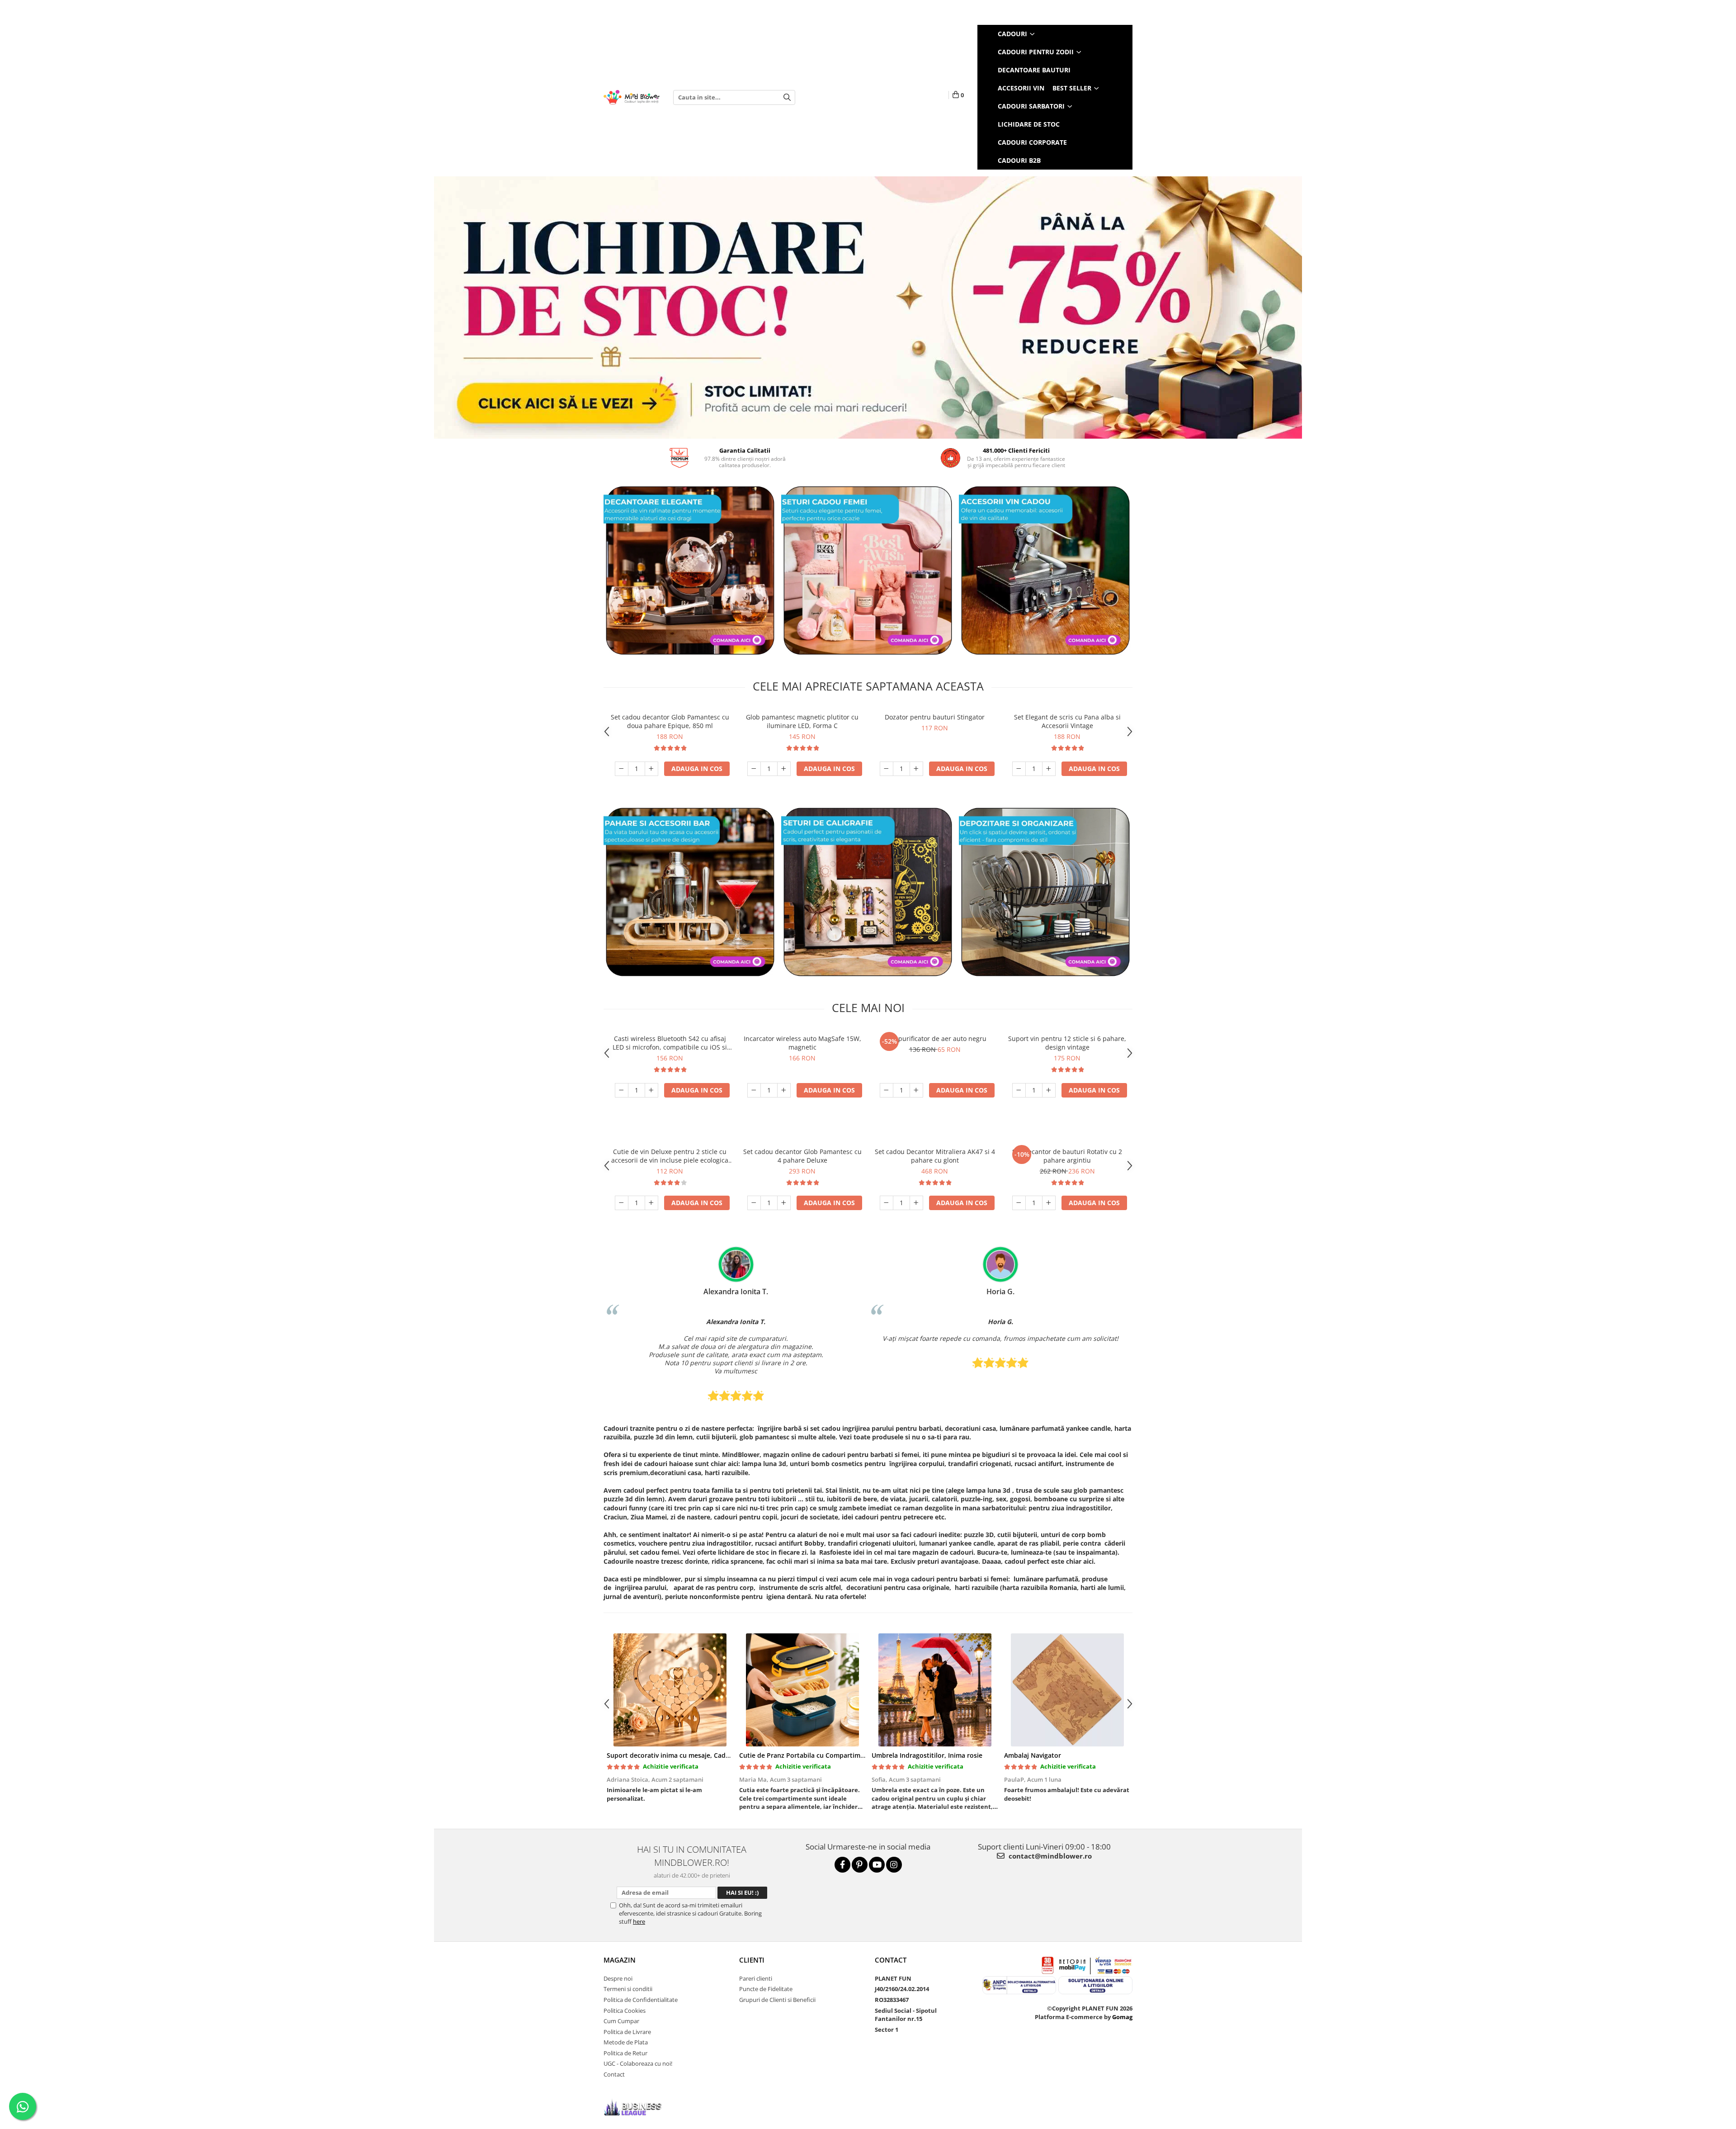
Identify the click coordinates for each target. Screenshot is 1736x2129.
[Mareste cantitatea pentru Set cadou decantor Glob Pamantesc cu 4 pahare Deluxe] (784, 1203)
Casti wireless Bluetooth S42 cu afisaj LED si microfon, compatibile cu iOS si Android (670, 1043)
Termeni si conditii (628, 1989)
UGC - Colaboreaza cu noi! (638, 2063)
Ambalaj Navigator (1033, 1755)
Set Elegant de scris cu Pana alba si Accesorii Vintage (1067, 721)
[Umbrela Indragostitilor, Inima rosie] (935, 1690)
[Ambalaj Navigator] (1067, 1690)
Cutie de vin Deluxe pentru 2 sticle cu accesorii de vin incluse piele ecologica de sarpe (670, 1156)
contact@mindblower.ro (1049, 1856)
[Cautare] (787, 97)
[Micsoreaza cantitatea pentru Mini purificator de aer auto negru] (887, 1090)
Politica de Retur (625, 2053)
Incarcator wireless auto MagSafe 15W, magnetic (802, 1043)
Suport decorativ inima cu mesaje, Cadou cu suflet (684, 1755)
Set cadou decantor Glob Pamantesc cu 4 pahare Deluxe (802, 1156)
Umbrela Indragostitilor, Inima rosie (927, 1755)
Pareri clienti (756, 1978)
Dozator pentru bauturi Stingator (935, 717)
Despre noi (618, 1978)
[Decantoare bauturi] (690, 570)
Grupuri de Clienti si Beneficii (777, 2000)
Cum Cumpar (621, 2021)
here (639, 1921)
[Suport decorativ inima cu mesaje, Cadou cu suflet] (670, 1690)
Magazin (620, 1960)
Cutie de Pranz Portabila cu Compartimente (807, 1755)
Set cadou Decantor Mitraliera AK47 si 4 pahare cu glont (935, 1156)
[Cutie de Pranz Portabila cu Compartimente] (802, 1690)
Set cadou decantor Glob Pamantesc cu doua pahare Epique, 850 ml (670, 721)
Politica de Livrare (627, 2032)
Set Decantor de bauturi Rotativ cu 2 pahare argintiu (1067, 1156)
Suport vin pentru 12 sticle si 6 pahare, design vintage (1067, 1043)
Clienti (752, 1960)
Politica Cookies (625, 2011)
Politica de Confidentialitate (641, 2000)
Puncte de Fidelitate (766, 1989)
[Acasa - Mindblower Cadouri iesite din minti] (632, 97)
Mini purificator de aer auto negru (935, 1038)
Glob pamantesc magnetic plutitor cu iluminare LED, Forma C (802, 721)
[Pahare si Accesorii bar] (690, 892)
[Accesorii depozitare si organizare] (1045, 892)
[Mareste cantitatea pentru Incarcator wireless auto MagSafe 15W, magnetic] (784, 1090)
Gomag (1122, 2017)
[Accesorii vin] (1045, 570)
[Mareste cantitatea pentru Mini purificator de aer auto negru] (916, 1090)
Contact (614, 2074)
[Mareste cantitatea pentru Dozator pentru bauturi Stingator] (916, 769)
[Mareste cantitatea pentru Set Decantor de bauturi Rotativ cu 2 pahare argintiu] (1049, 1203)
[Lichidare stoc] (868, 308)
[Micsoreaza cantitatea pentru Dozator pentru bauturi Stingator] (887, 769)
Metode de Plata (626, 2042)
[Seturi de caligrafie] (868, 892)
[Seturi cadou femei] (868, 570)
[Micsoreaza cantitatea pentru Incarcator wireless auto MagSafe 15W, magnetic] (754, 1090)
